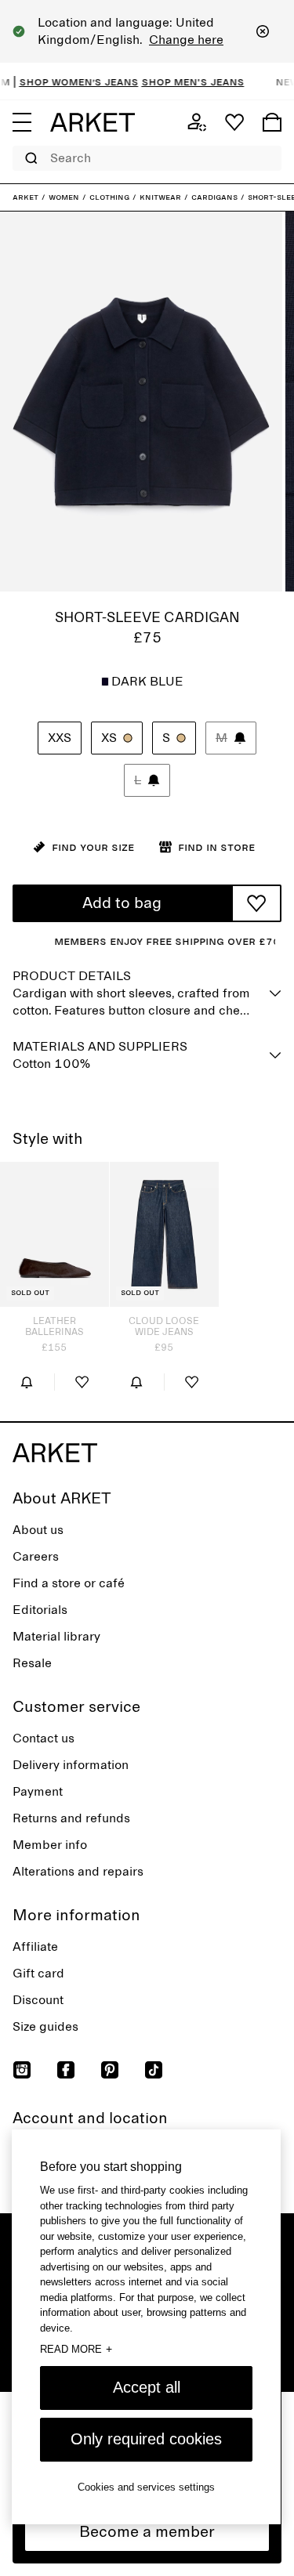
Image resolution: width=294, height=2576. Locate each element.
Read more (76, 2349)
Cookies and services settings (146, 2487)
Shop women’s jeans (67, 81)
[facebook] (66, 2070)
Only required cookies (146, 2439)
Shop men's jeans (181, 81)
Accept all (147, 2387)
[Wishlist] (234, 122)
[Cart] (272, 122)
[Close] (263, 31)
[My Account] (197, 122)
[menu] (22, 122)
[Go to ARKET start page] (93, 122)
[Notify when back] (27, 1382)
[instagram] (22, 2070)
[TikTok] (154, 2070)
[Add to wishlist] (256, 903)
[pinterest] (110, 2070)
